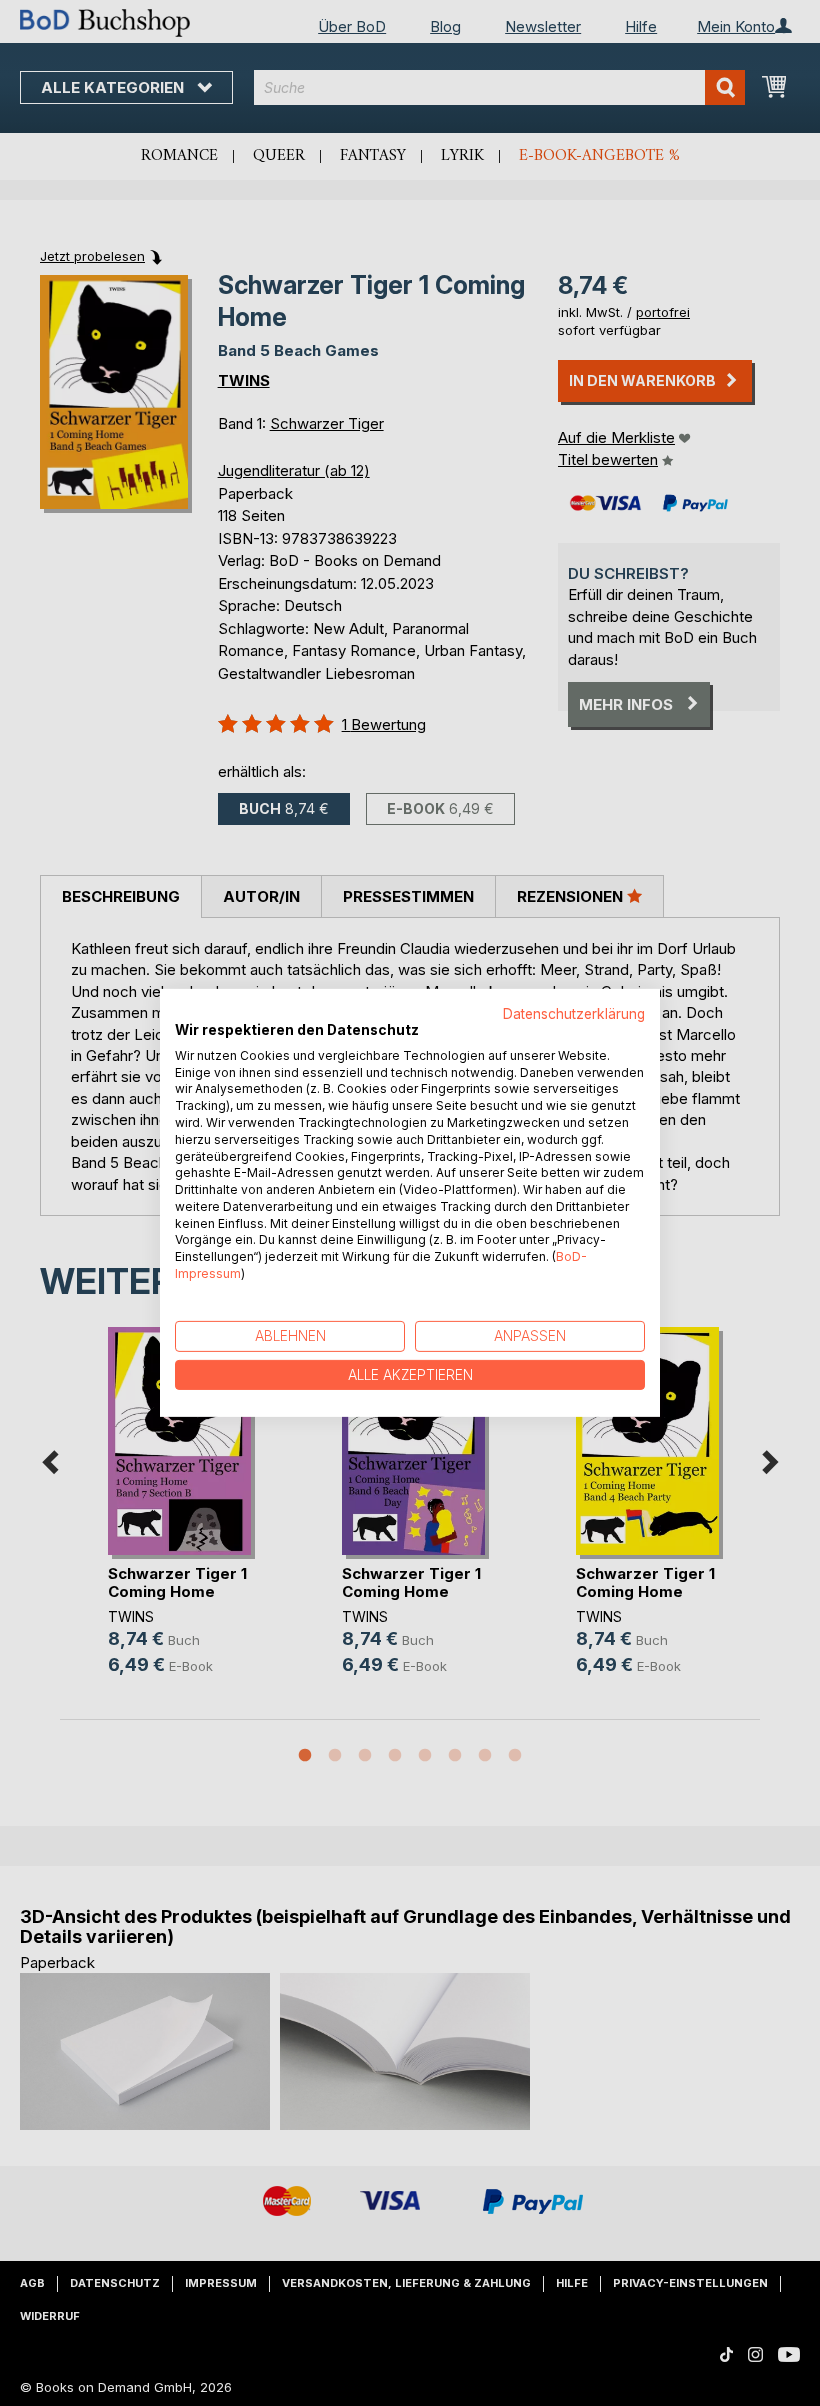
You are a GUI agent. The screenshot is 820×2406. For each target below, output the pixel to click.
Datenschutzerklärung (574, 1014)
